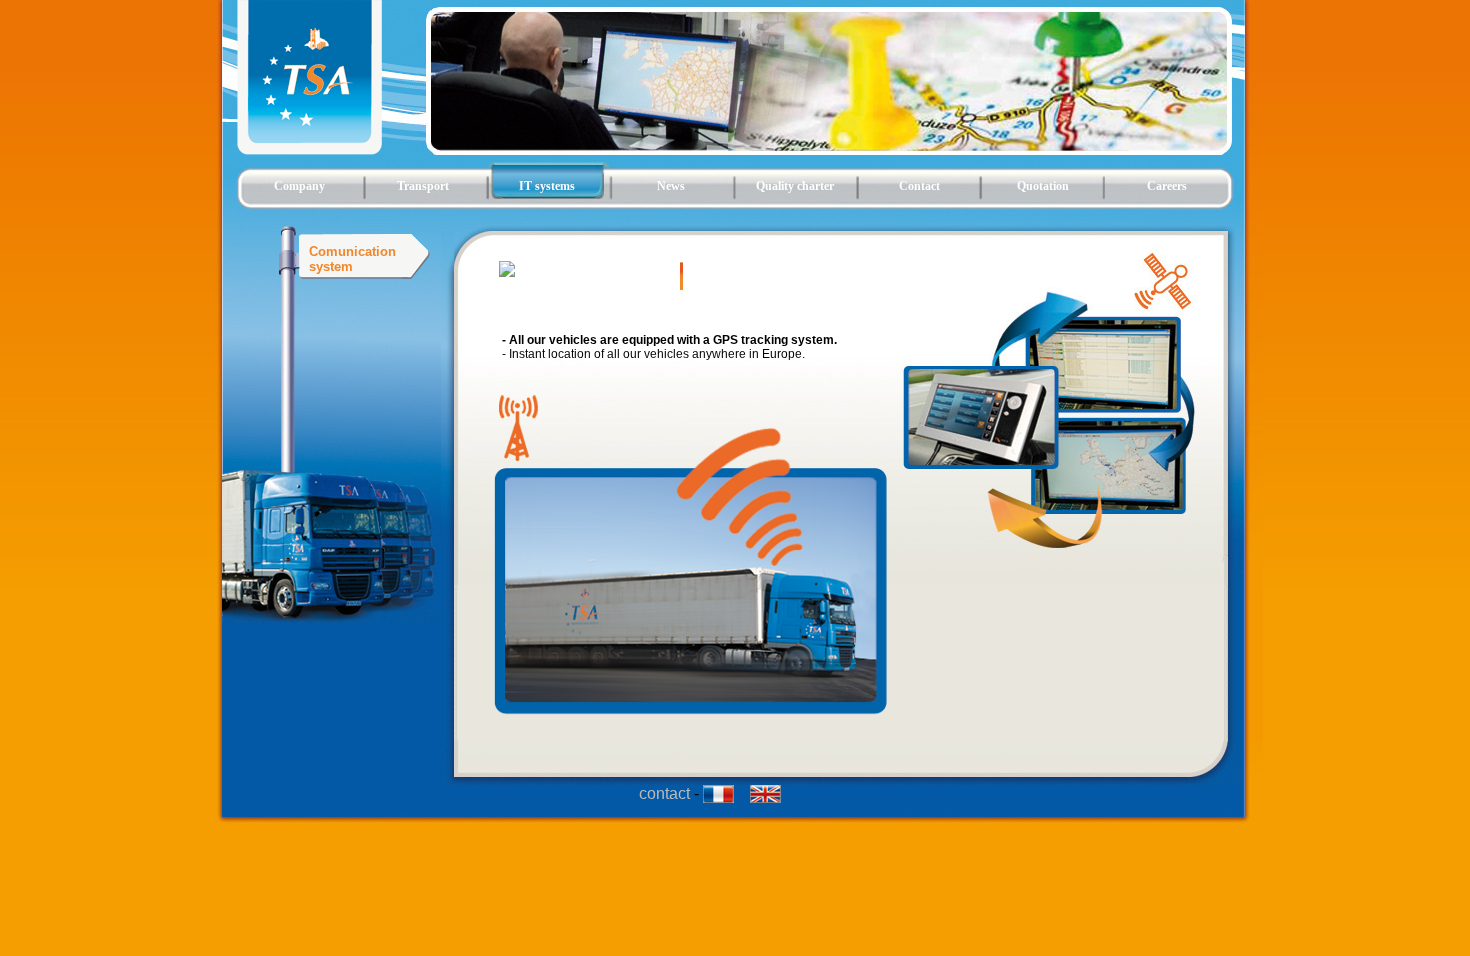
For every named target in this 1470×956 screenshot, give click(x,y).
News (671, 186)
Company (299, 186)
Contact (919, 186)
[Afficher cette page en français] (726, 797)
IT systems (547, 186)
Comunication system (352, 259)
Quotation (1043, 186)
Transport (423, 186)
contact (664, 793)
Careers (1167, 186)
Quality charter (795, 186)
